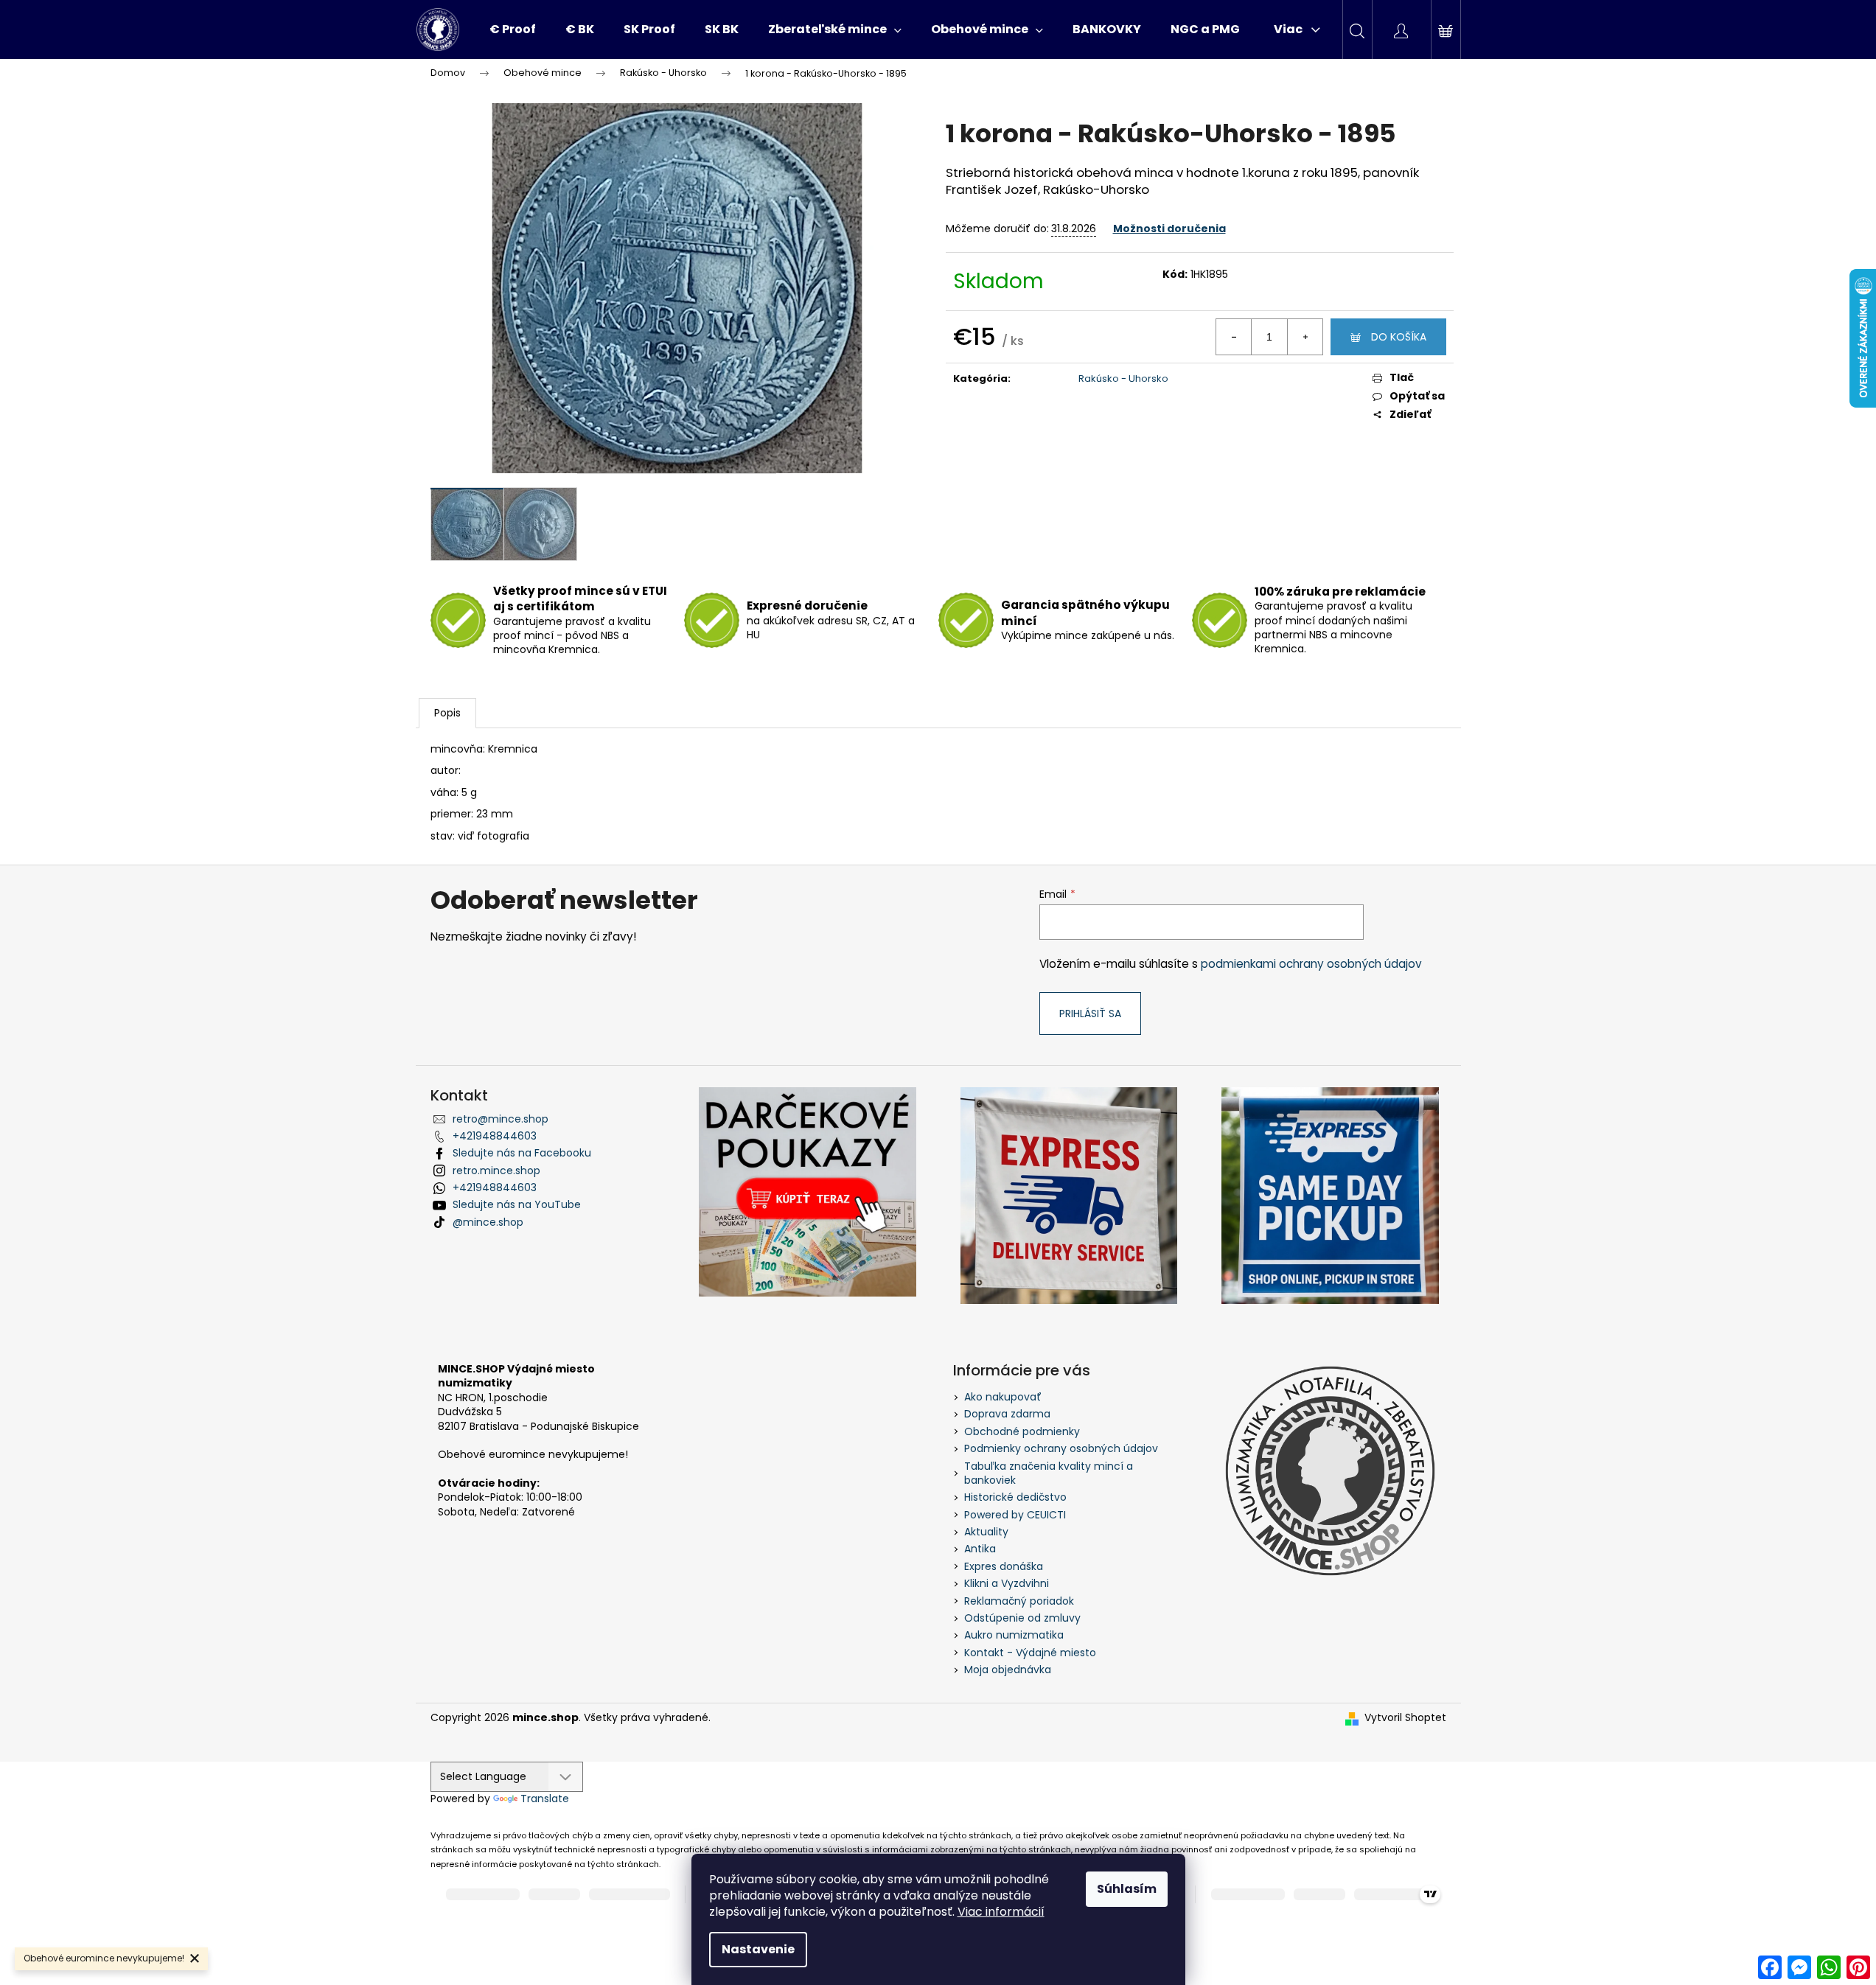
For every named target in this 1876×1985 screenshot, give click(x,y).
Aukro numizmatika (1014, 1635)
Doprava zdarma (1007, 1414)
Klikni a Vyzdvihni (1007, 1583)
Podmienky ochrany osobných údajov (1061, 1448)
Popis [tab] (447, 713)
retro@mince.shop (501, 1119)
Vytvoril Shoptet (1405, 1718)
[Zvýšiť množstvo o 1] (1305, 337)
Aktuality (986, 1532)
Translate (545, 1799)
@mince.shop (488, 1222)
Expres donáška (1004, 1566)
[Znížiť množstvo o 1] (1234, 337)
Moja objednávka (1008, 1670)
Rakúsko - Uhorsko (1123, 378)
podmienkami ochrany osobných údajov (1311, 964)
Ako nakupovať (1003, 1397)
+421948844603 (495, 1136)
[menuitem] (513, 29)
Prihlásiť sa (1090, 1014)
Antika (980, 1549)
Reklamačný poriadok (1019, 1601)
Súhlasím (1127, 1889)
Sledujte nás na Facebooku (522, 1153)
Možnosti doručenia (1169, 228)
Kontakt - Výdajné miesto (1030, 1653)
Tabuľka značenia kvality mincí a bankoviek (1049, 1473)
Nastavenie (758, 1949)
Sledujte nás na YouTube (517, 1204)
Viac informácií (1001, 1912)
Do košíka (1399, 337)
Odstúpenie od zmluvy (1022, 1618)
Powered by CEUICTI (1015, 1515)
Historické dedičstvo (1015, 1497)
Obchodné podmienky (1022, 1431)
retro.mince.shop (496, 1171)
